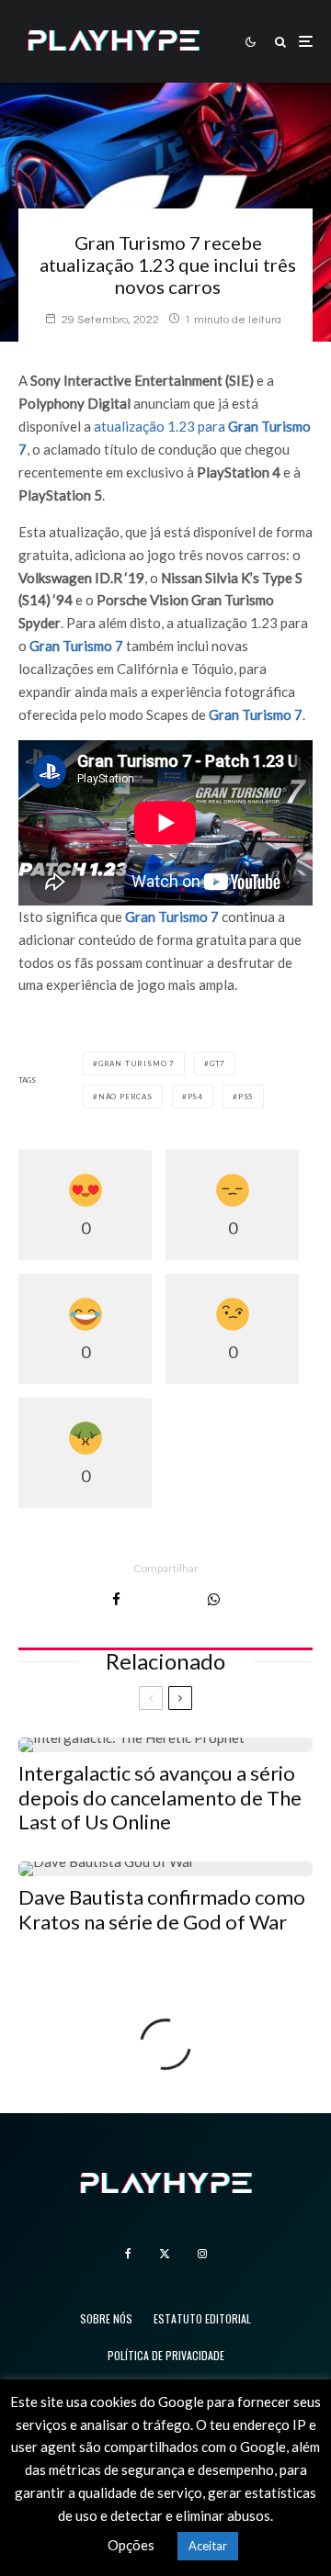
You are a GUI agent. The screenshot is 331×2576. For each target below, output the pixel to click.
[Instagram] (202, 2254)
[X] (165, 2254)
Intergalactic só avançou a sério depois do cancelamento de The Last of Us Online (160, 1798)
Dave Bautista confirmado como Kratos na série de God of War (162, 1909)
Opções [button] (131, 2545)
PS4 (195, 1097)
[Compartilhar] (116, 1599)
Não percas (126, 1097)
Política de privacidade (166, 2355)
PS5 (246, 1097)
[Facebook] (128, 2254)
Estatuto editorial (202, 2318)
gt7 (217, 1063)
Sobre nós (106, 2318)
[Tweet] (164, 1599)
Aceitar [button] (208, 2546)
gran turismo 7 (137, 1063)
